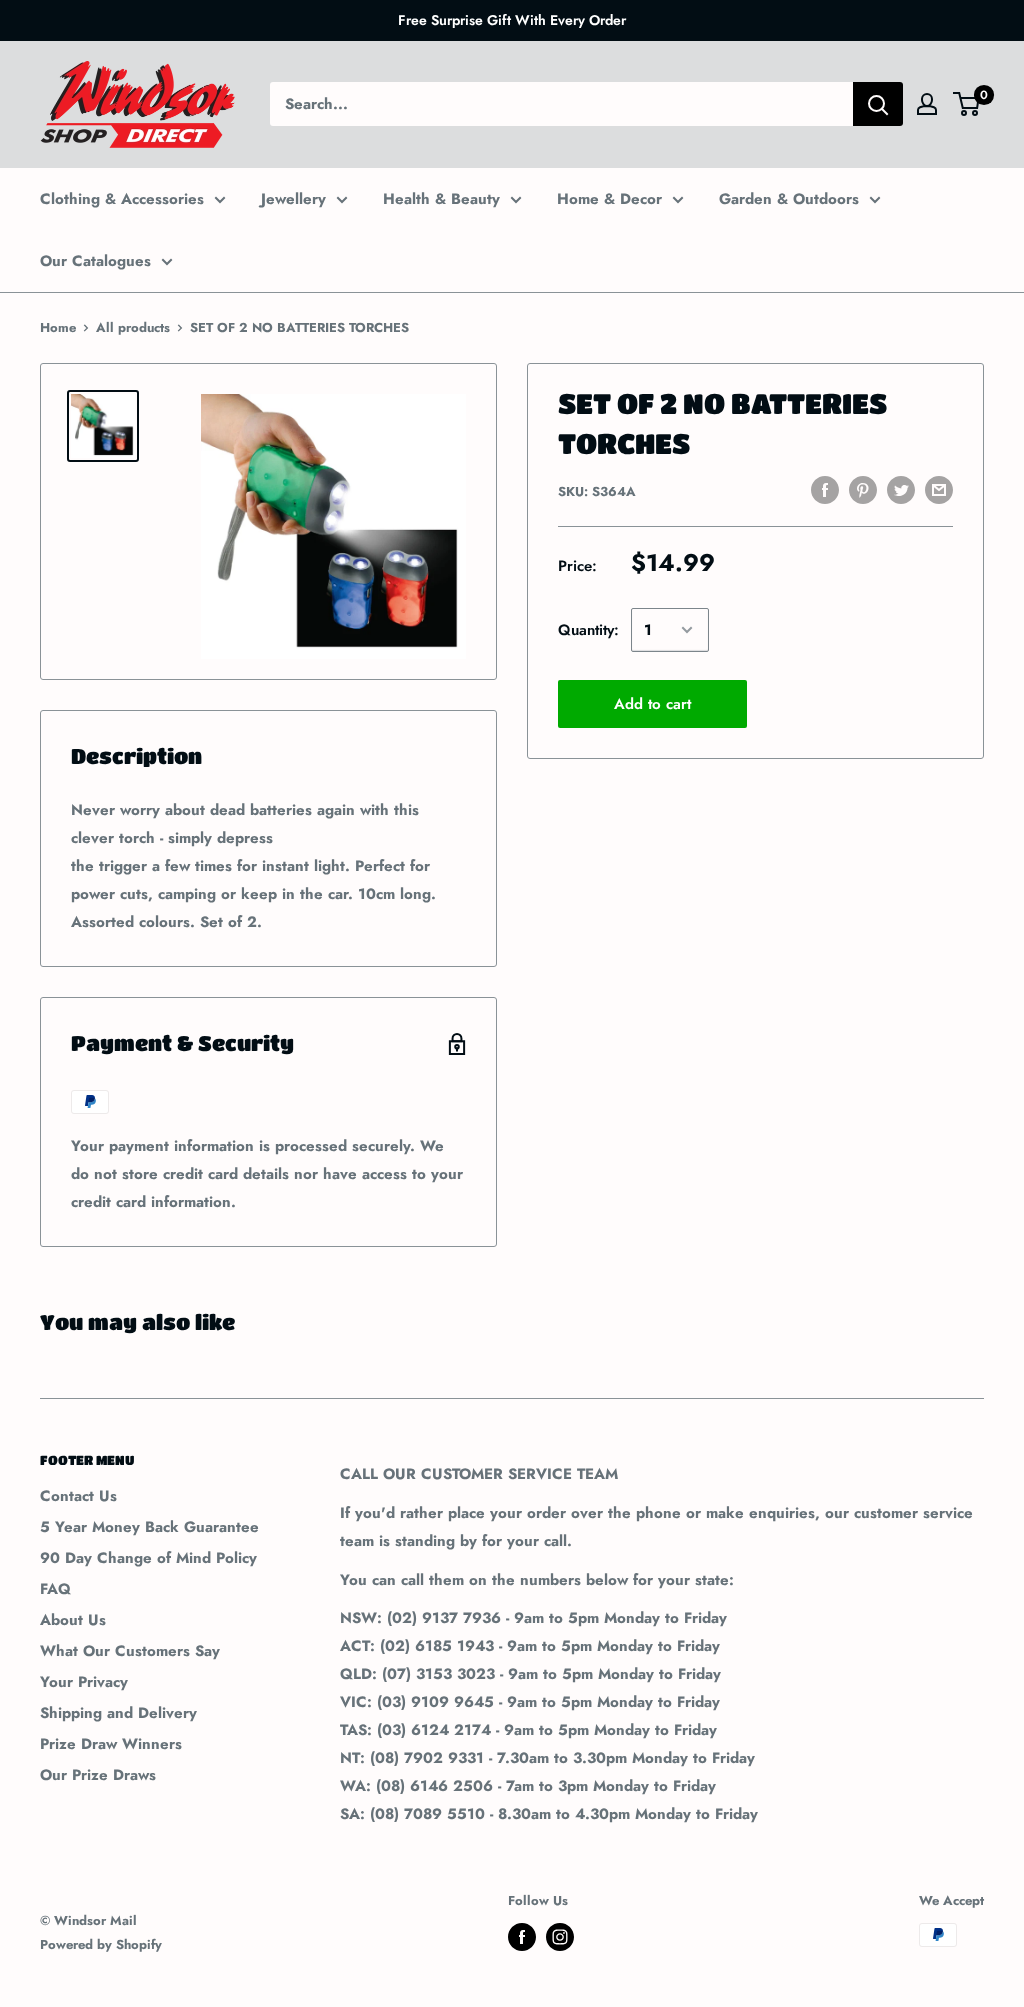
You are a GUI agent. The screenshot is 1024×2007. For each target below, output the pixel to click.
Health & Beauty (441, 199)
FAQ (55, 1589)
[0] (967, 104)
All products (133, 327)
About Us (73, 1620)
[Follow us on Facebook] (522, 1937)
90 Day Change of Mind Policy (148, 1558)
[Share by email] (939, 490)
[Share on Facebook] (825, 490)
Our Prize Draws (98, 1775)
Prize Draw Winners (111, 1744)
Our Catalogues (95, 261)
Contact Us (78, 1496)
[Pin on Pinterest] (863, 490)
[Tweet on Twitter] (901, 490)
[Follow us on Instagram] (560, 1937)
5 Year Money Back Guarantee (149, 1527)
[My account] (927, 104)
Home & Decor (609, 199)
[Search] (878, 104)
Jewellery (293, 199)
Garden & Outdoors (789, 199)
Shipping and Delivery (118, 1713)
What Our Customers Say (130, 1651)
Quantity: (588, 630)
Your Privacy (84, 1682)
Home (58, 327)
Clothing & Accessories (122, 199)
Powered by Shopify (101, 1944)
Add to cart (652, 704)
